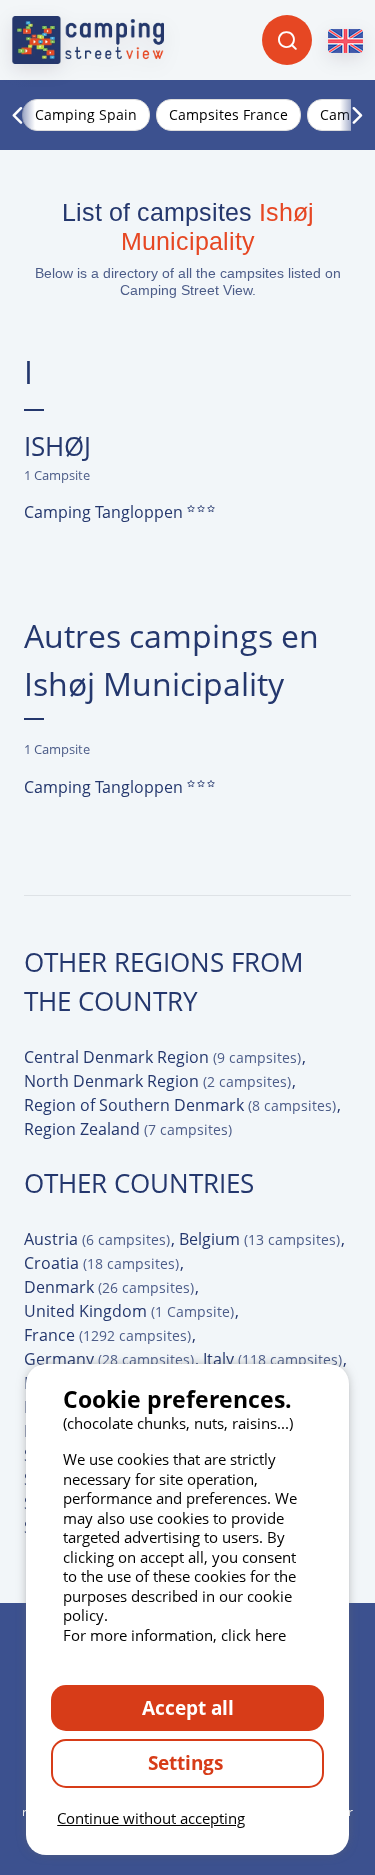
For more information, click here (174, 1635)
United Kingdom (129, 1311)
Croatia (101, 1263)
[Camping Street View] (88, 40)
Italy (272, 1359)
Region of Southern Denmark (180, 1105)
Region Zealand (128, 1129)
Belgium (259, 1239)
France (107, 1335)
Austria (97, 1239)
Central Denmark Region (162, 1057)
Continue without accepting (151, 1818)
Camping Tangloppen (105, 512)
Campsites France (228, 114)
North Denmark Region (157, 1081)
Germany (109, 1359)
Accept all (188, 1707)
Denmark (109, 1287)
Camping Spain (86, 114)
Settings (188, 1762)
